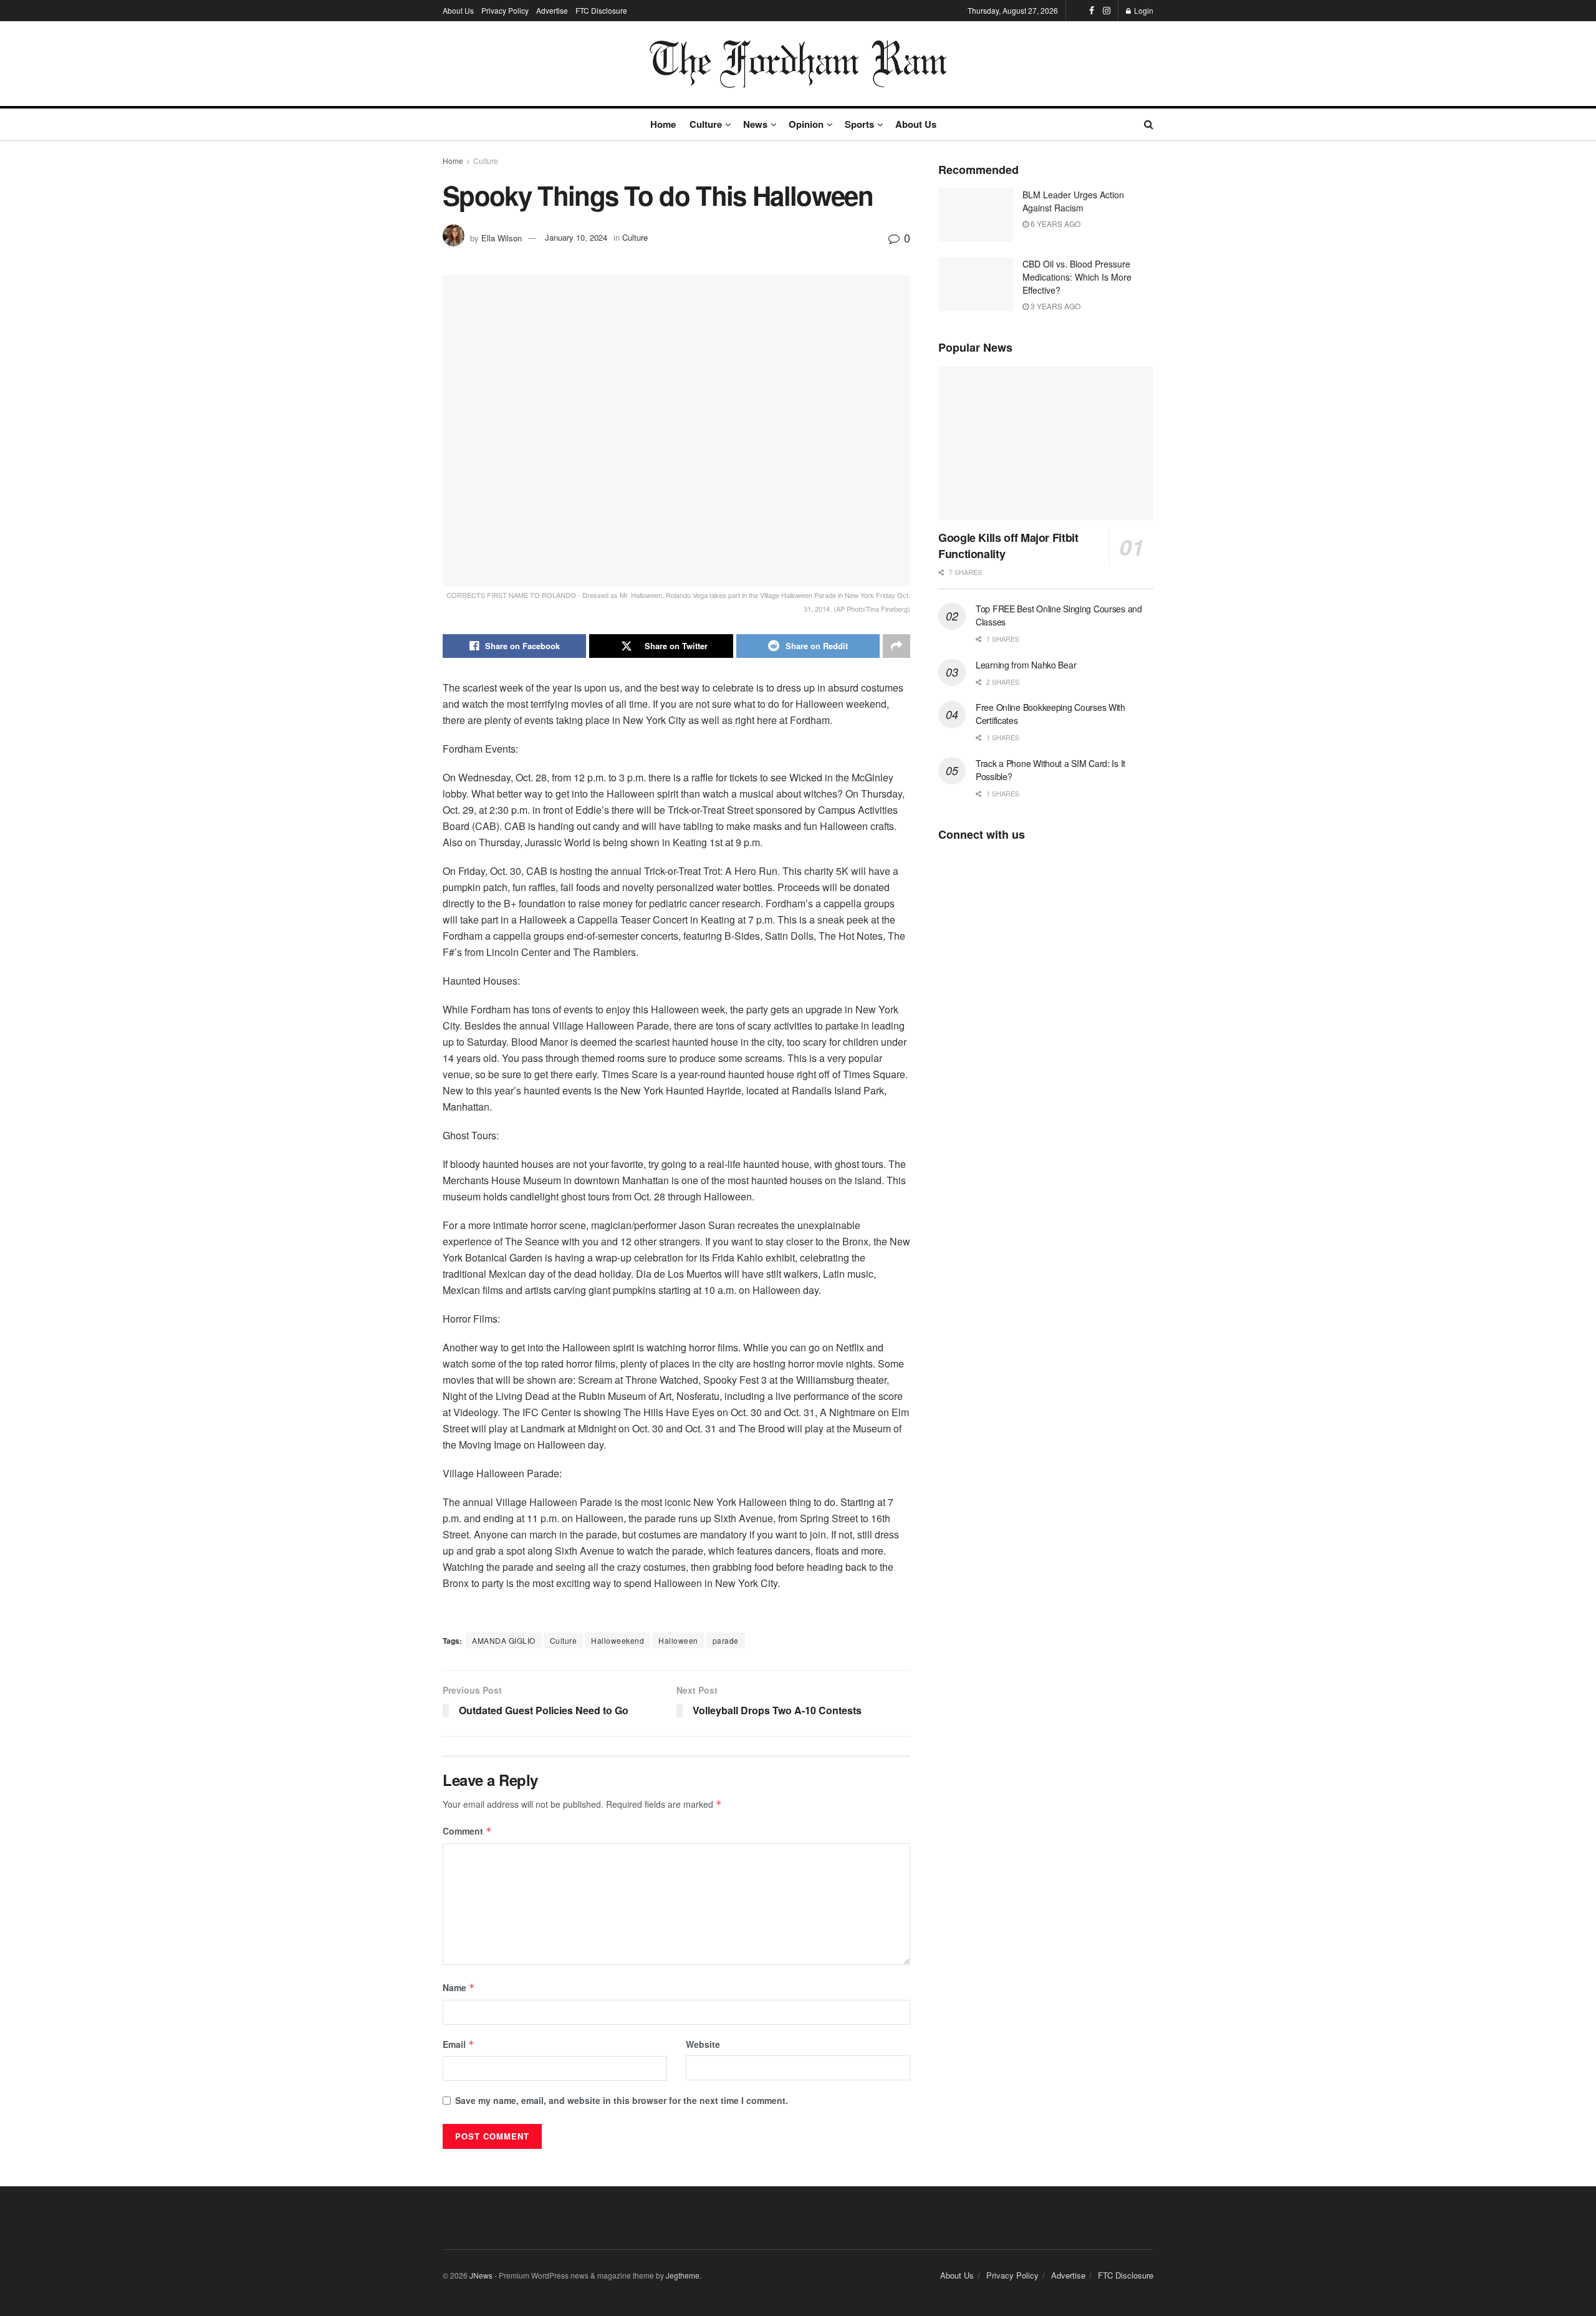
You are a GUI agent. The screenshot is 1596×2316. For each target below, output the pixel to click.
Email (459, 2044)
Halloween (678, 1640)
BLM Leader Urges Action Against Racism (1073, 201)
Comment (467, 1831)
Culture (706, 124)
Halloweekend (618, 1640)
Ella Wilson (502, 237)
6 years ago (1055, 224)
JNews (481, 2275)
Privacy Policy (505, 10)
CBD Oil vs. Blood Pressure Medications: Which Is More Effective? (1077, 277)
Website (703, 2044)
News (755, 124)
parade (726, 1640)
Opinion (806, 124)
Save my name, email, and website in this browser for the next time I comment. (622, 2100)
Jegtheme (683, 2275)
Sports (859, 124)
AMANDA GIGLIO (504, 1640)
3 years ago (1055, 306)
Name (459, 1987)
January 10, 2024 (576, 237)
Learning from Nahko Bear (1026, 665)
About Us (458, 10)
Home (663, 124)
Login (1143, 10)
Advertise (552, 10)
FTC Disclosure (601, 10)
